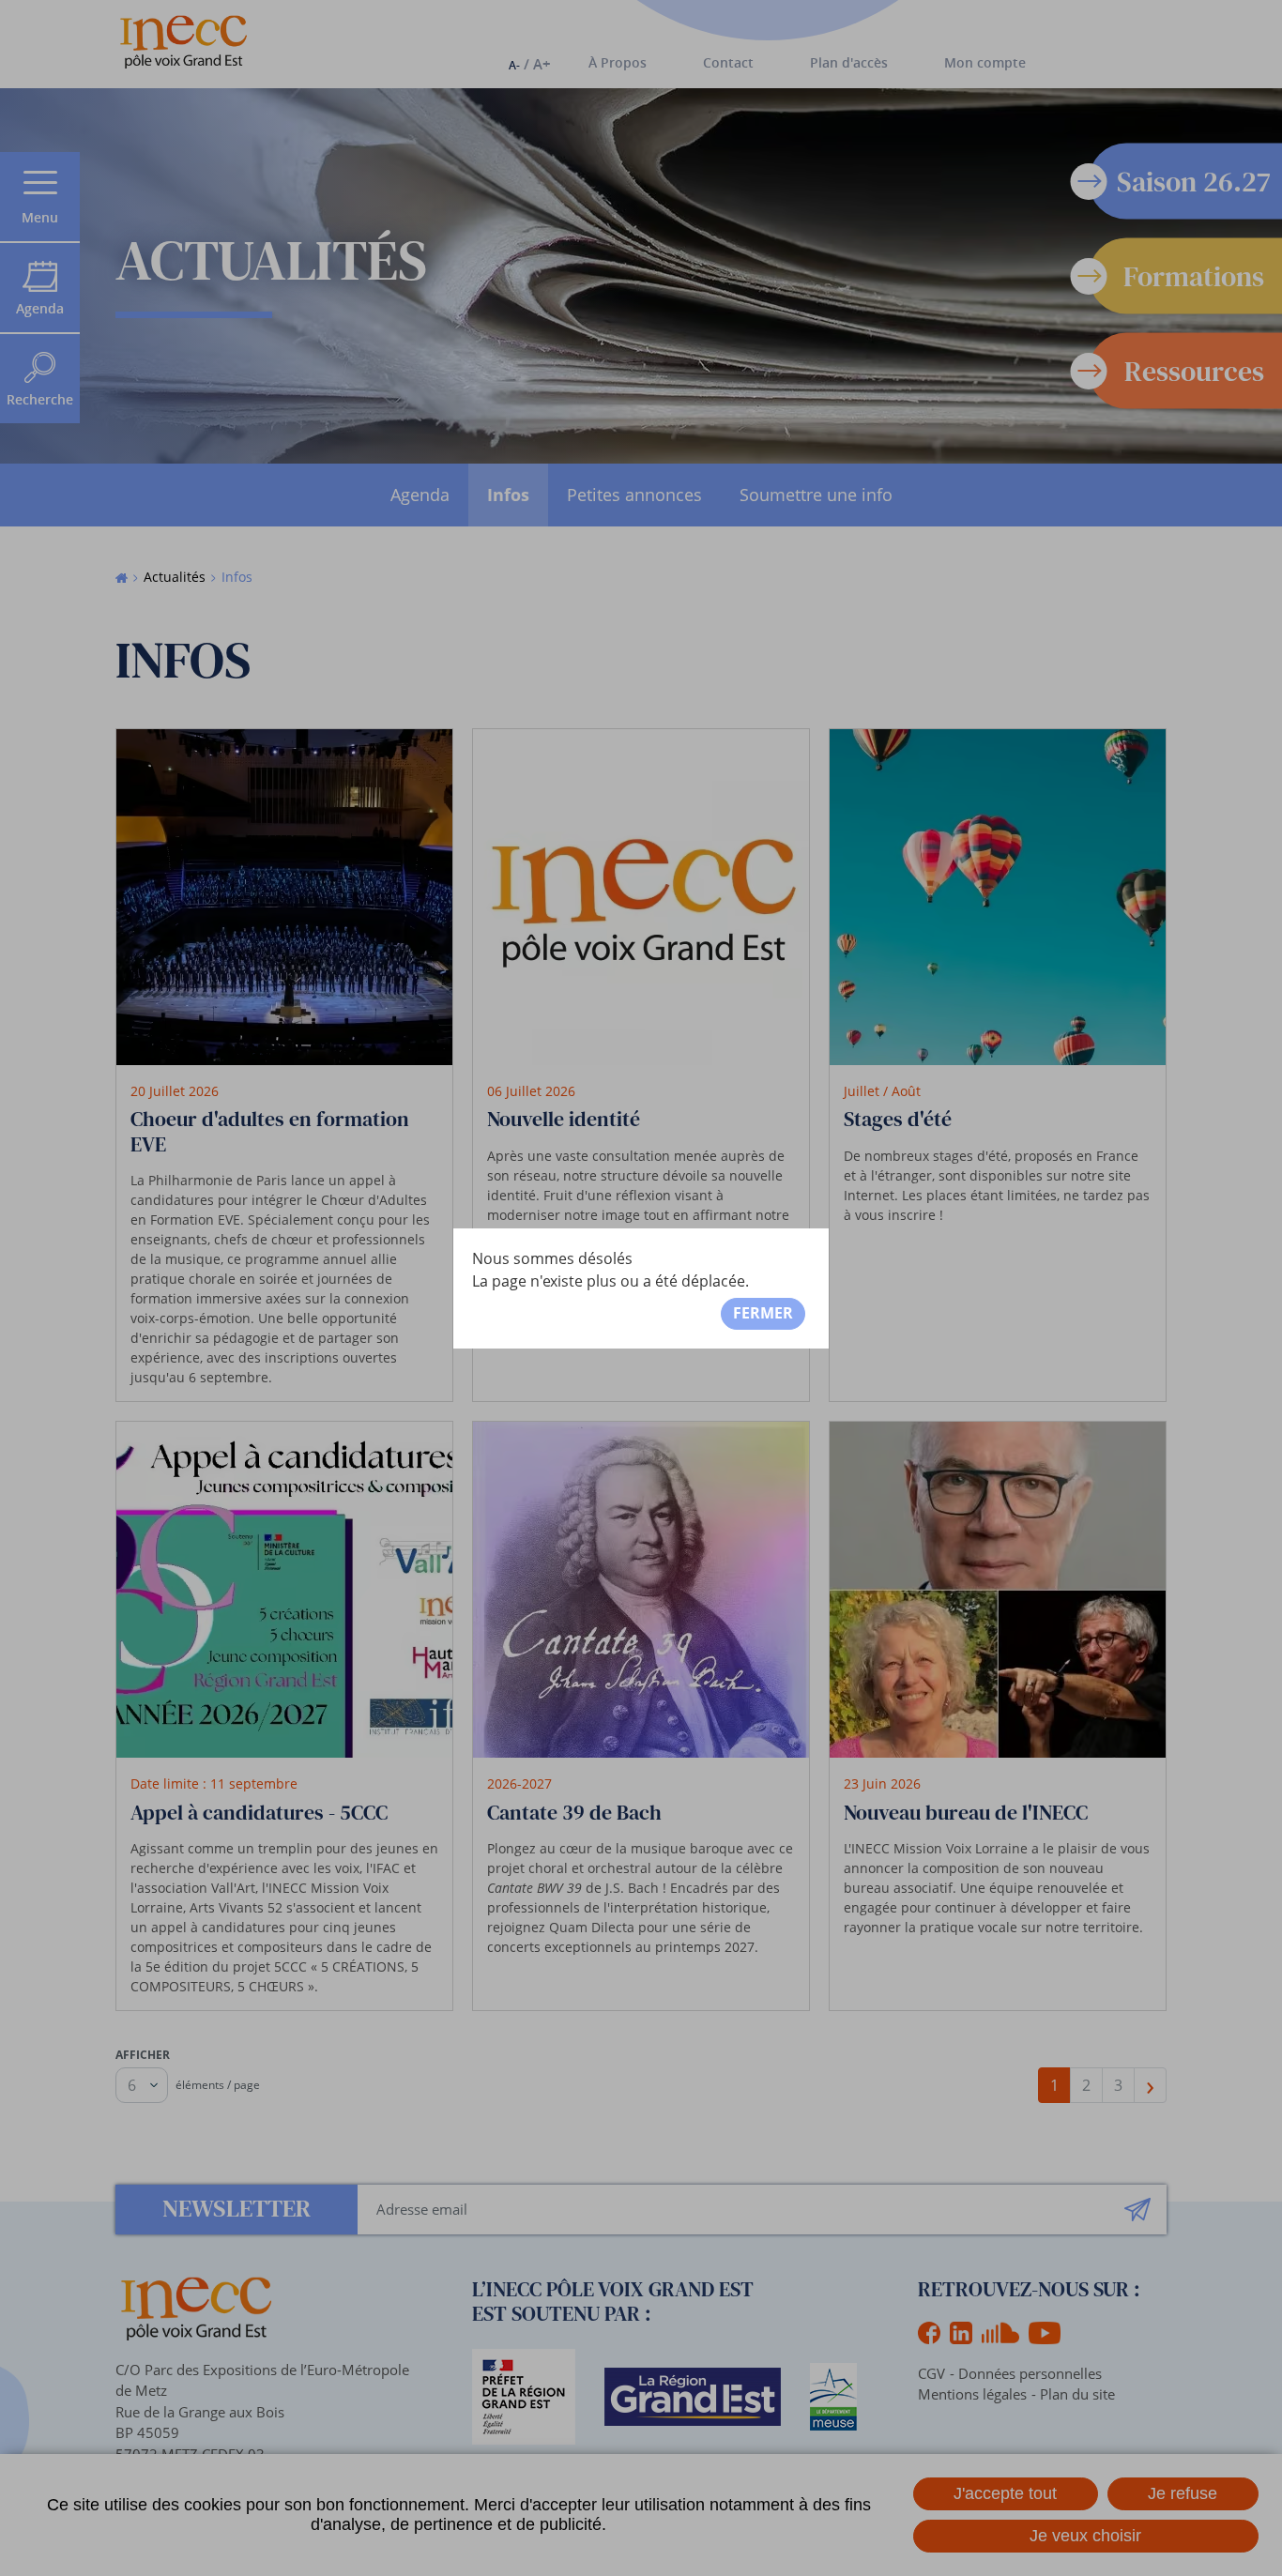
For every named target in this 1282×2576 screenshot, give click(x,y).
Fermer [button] (763, 1313)
